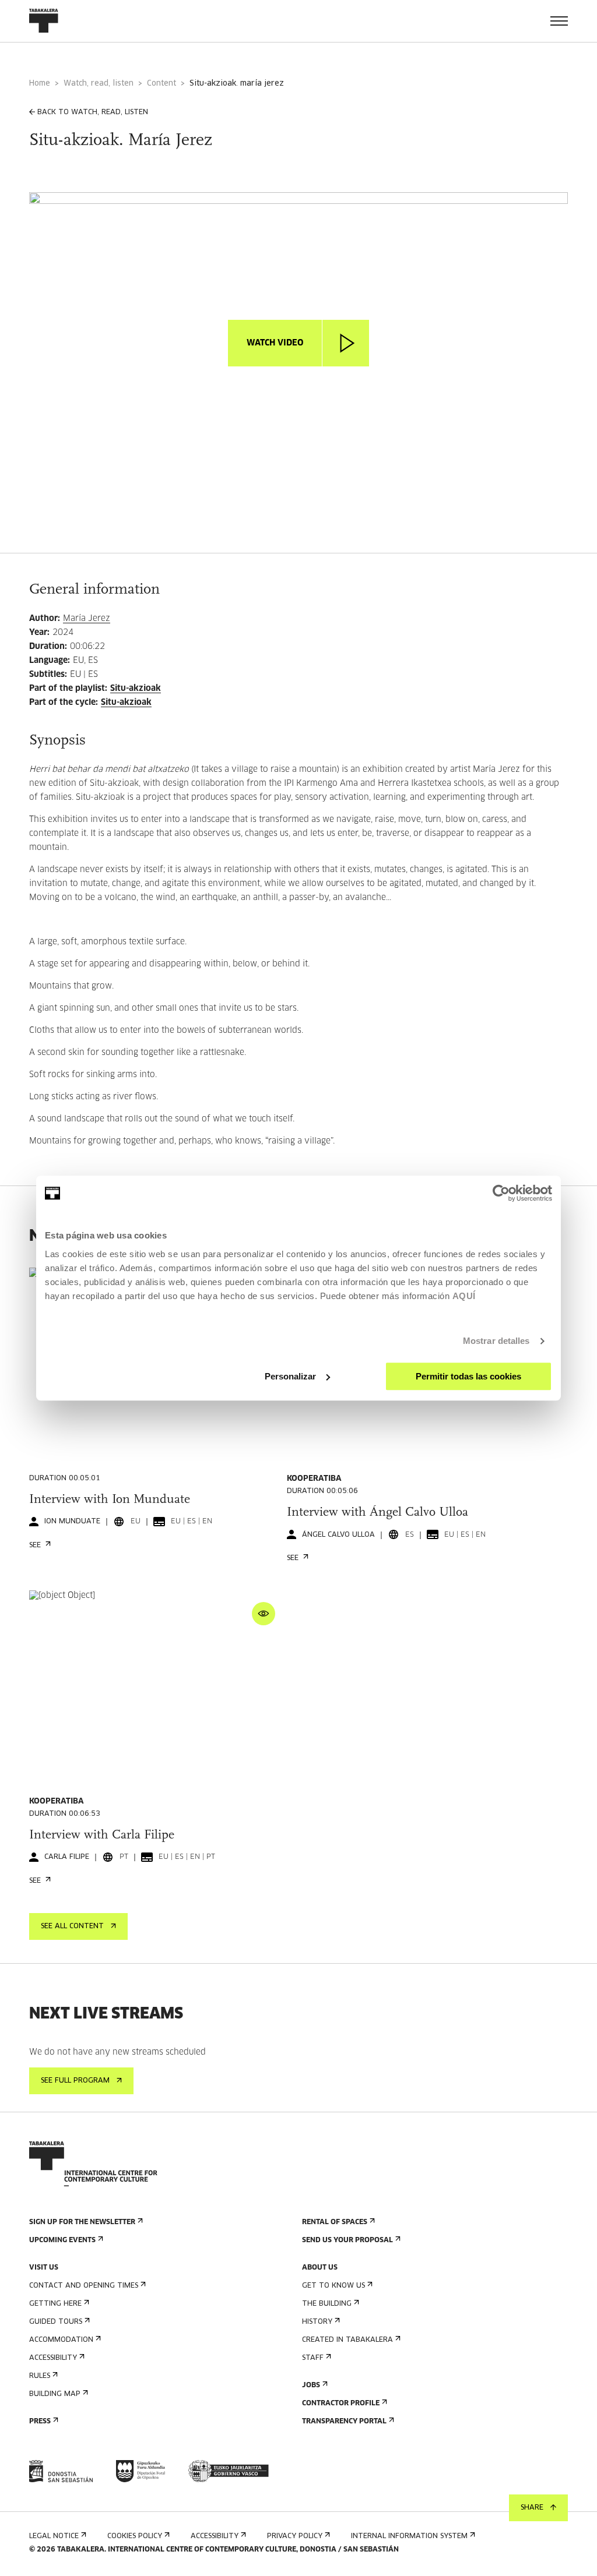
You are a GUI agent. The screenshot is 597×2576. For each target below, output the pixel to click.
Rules (40, 2376)
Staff (313, 2358)
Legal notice (54, 2536)
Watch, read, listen (99, 84)
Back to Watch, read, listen (93, 112)
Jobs (311, 2386)
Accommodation (61, 2340)
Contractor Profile (341, 2404)
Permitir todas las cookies (468, 1376)
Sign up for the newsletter (82, 2222)
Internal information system (409, 2536)
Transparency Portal (344, 2422)
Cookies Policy (135, 2536)
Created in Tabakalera (347, 2340)
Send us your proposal (347, 2240)
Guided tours (56, 2322)
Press (40, 2422)
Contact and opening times (84, 2286)
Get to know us (333, 2286)
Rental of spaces (335, 2222)
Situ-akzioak (136, 689)
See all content (72, 1926)
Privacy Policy (295, 2536)
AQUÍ (464, 1296)
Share (532, 2508)
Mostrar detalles (496, 1341)
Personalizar (290, 1376)
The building (327, 2304)
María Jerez (87, 619)
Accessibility (53, 2358)
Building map (55, 2394)
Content (161, 84)
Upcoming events (62, 2240)
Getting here (55, 2304)
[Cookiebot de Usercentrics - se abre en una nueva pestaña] (501, 1193)
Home (40, 84)
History (317, 2322)
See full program (75, 2081)
